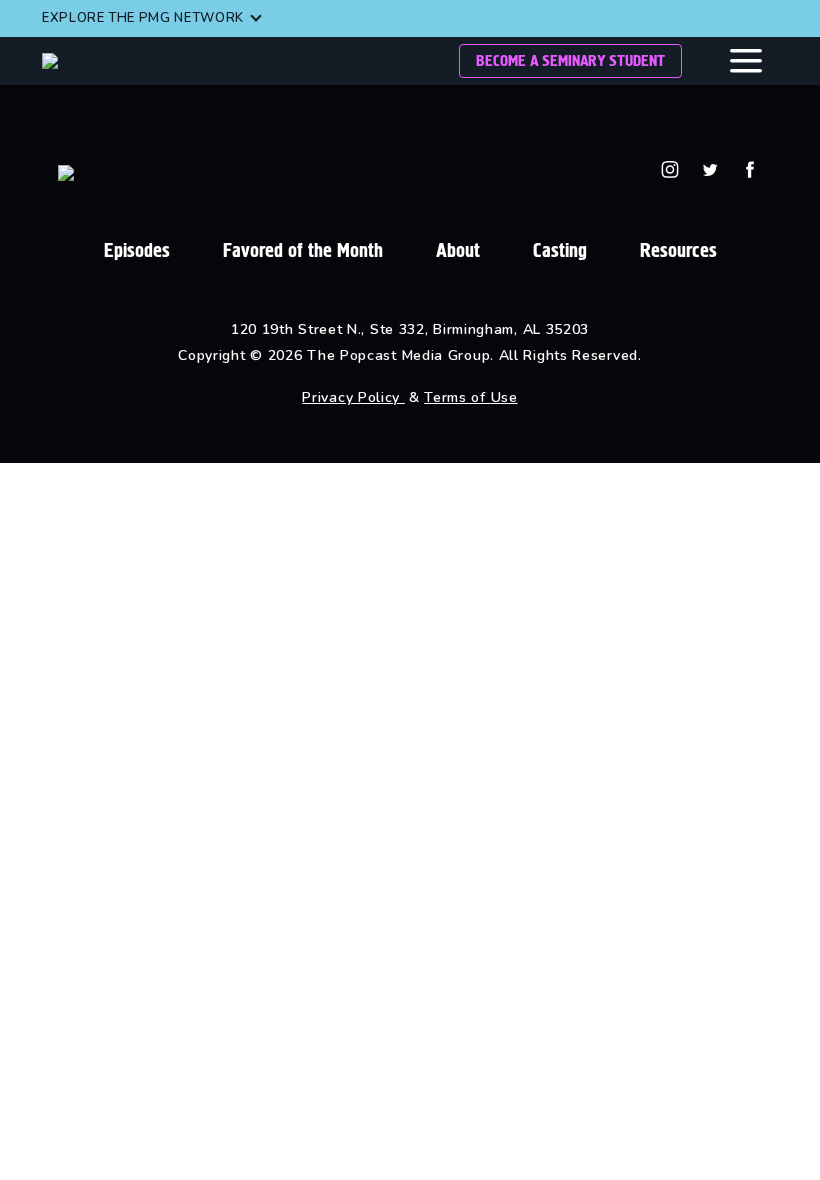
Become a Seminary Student (570, 60)
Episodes (137, 250)
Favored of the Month (303, 250)
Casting (560, 250)
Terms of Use (470, 397)
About (458, 250)
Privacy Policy (353, 397)
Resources (678, 250)
